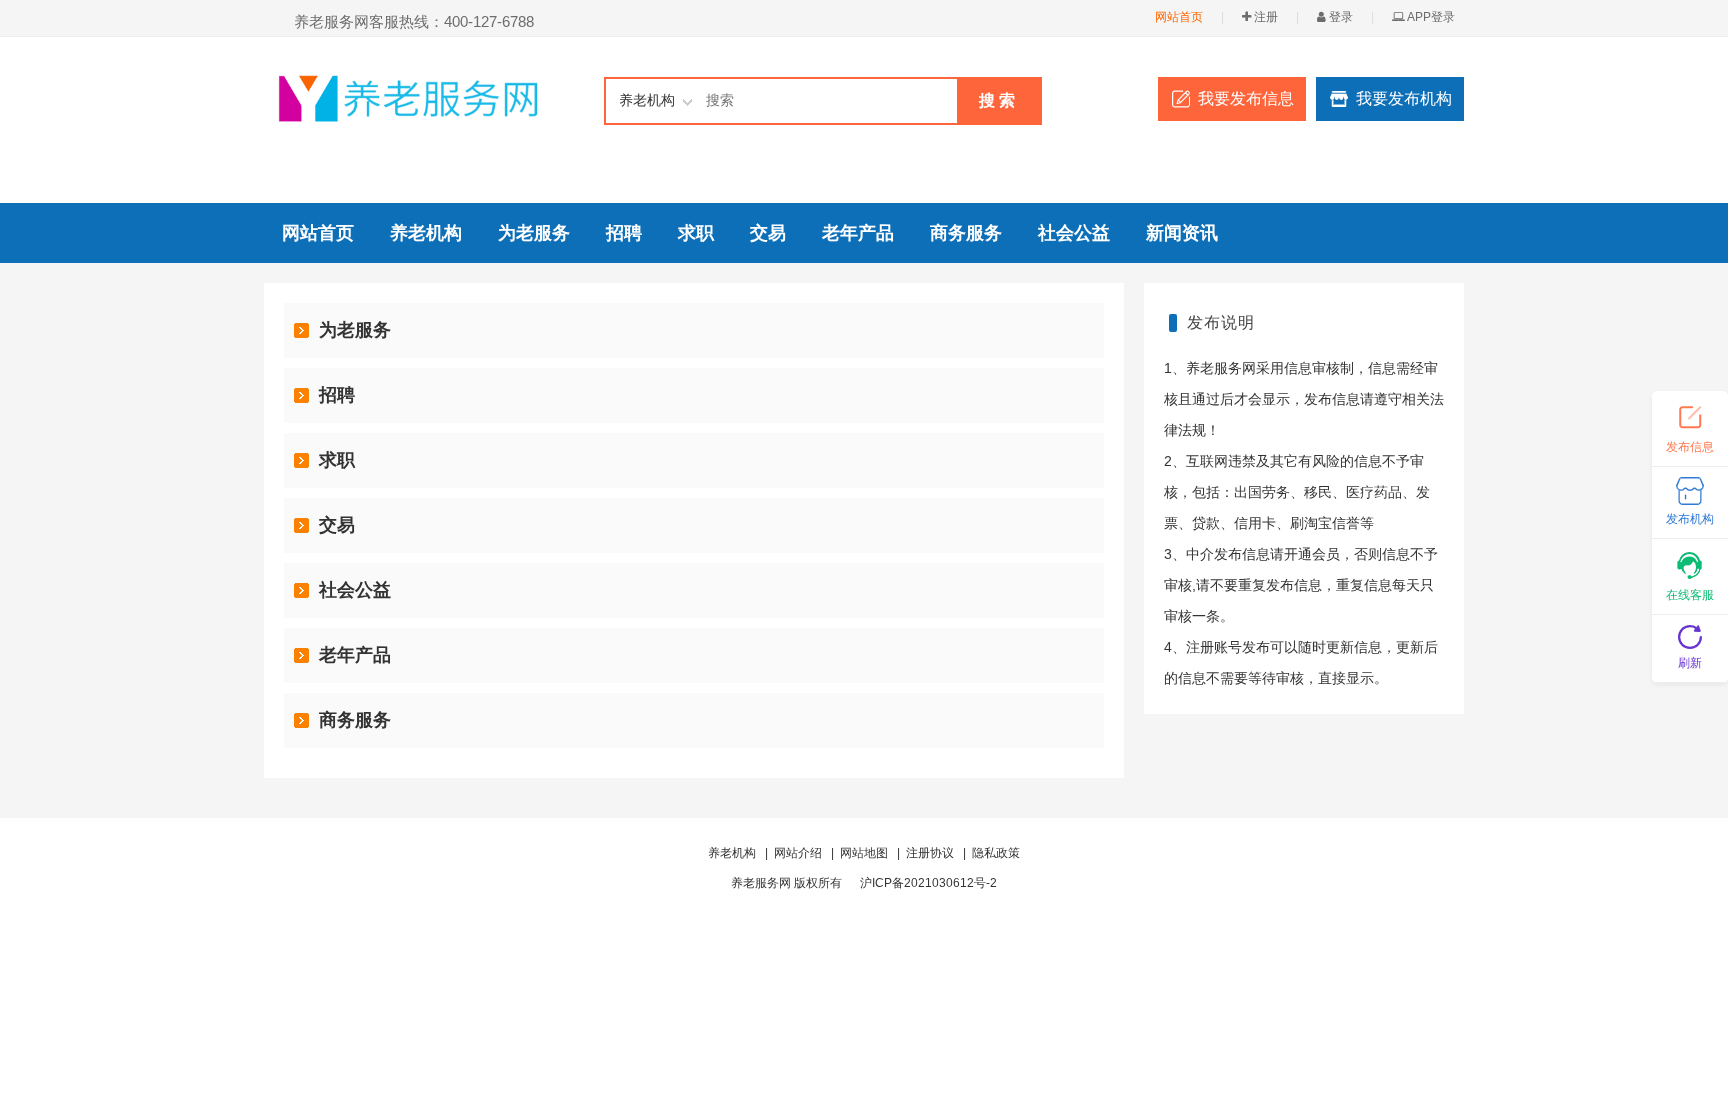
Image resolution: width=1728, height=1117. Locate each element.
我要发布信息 (1246, 98)
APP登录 (1430, 17)
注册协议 (930, 853)
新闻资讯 (1182, 233)
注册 (1264, 17)
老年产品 (858, 233)
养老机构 (426, 233)
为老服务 (534, 233)
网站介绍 (798, 853)
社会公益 (1074, 233)
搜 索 (997, 100)
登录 (1339, 17)
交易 (768, 233)
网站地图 (864, 853)
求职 (696, 233)
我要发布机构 (1404, 98)
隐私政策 (996, 853)
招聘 (624, 233)
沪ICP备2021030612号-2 (928, 883)
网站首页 (1179, 17)
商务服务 (966, 233)
